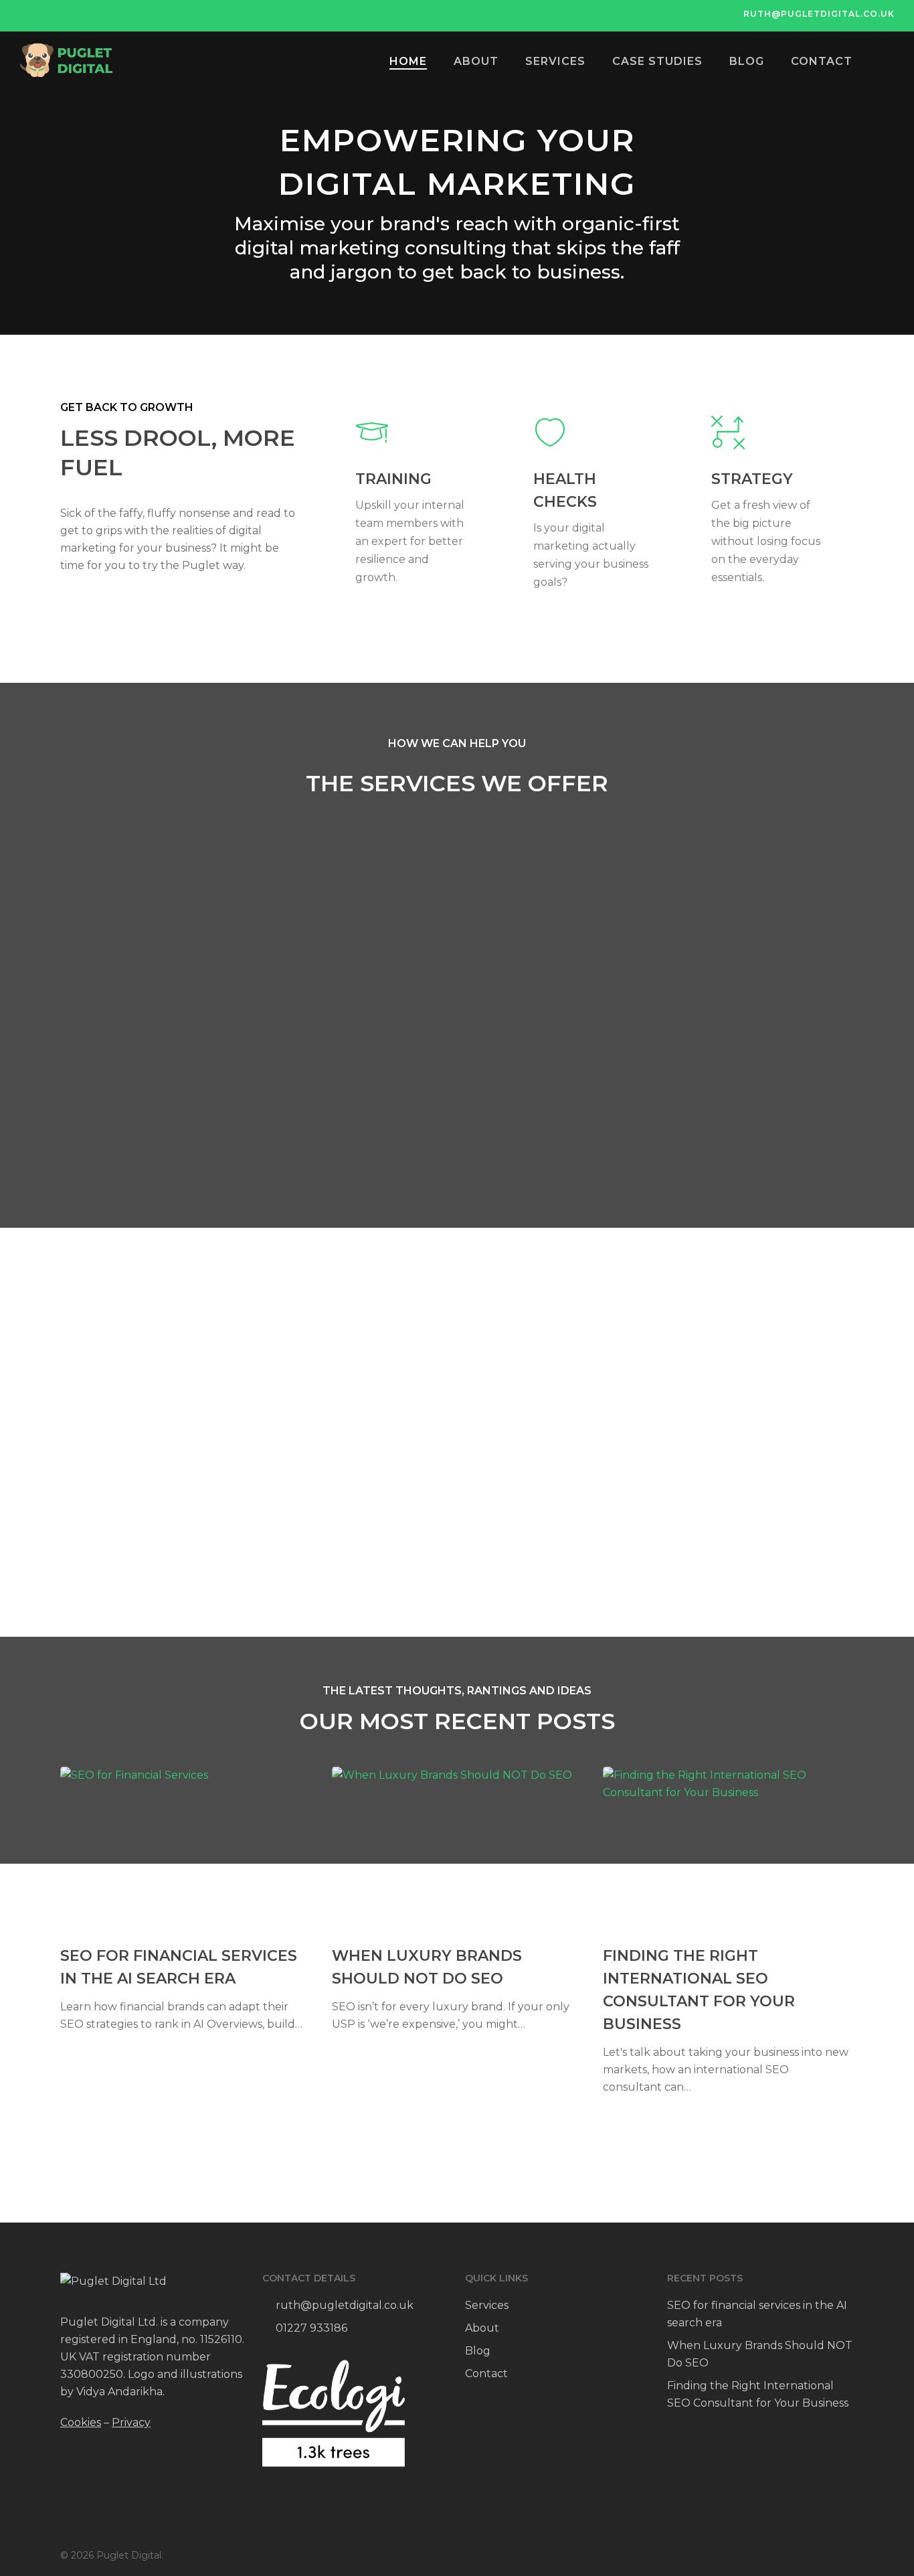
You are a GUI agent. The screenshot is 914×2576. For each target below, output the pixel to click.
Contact (486, 2373)
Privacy (131, 2422)
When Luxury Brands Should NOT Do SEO (760, 2354)
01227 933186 (310, 2328)
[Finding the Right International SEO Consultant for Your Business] (727, 1931)
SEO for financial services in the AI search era (757, 2314)
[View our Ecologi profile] (333, 2413)
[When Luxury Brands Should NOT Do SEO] (456, 1900)
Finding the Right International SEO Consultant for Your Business (758, 2394)
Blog (478, 2351)
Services (487, 2305)
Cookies (81, 2422)
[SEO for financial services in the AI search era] (184, 1900)
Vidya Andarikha (119, 2392)
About (482, 2328)
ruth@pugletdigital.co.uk (345, 2305)
